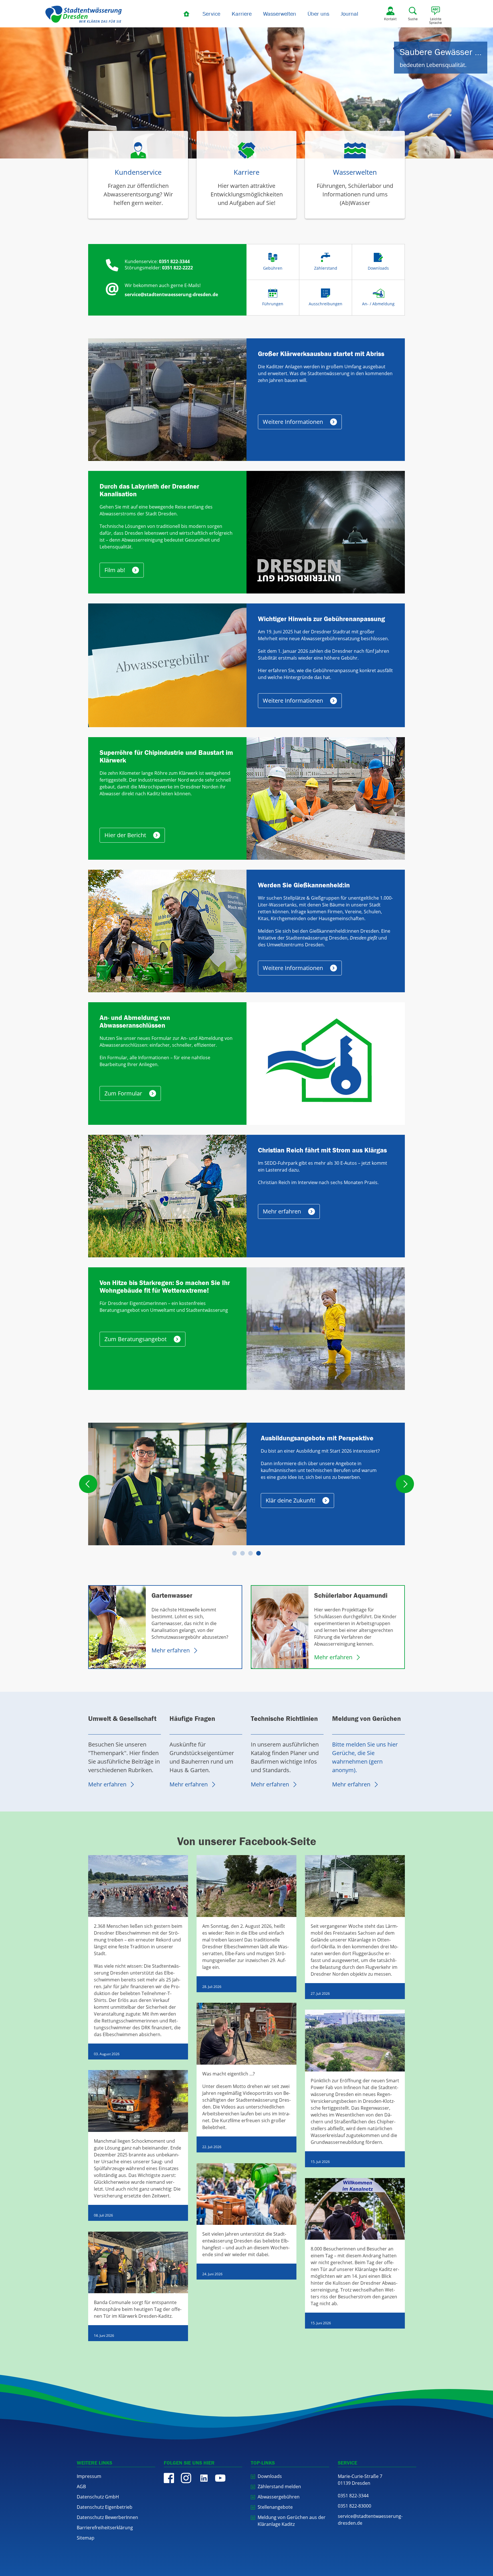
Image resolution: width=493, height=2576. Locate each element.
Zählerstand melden (279, 2486)
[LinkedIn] (203, 2478)
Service (211, 14)
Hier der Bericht (125, 835)
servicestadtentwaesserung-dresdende (370, 2520)
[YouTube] (220, 2478)
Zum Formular (123, 1093)
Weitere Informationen (293, 422)
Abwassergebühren (279, 2497)
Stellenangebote (275, 2507)
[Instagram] (186, 2478)
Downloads (270, 2476)
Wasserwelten (280, 14)
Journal (349, 14)
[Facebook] (169, 2478)
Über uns (318, 14)
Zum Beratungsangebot (136, 1339)
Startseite (187, 14)
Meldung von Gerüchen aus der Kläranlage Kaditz (292, 2521)
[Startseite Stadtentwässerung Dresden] (84, 14)
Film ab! (115, 570)
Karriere (242, 14)
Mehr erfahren (282, 1211)
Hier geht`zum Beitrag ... (298, 1487)
